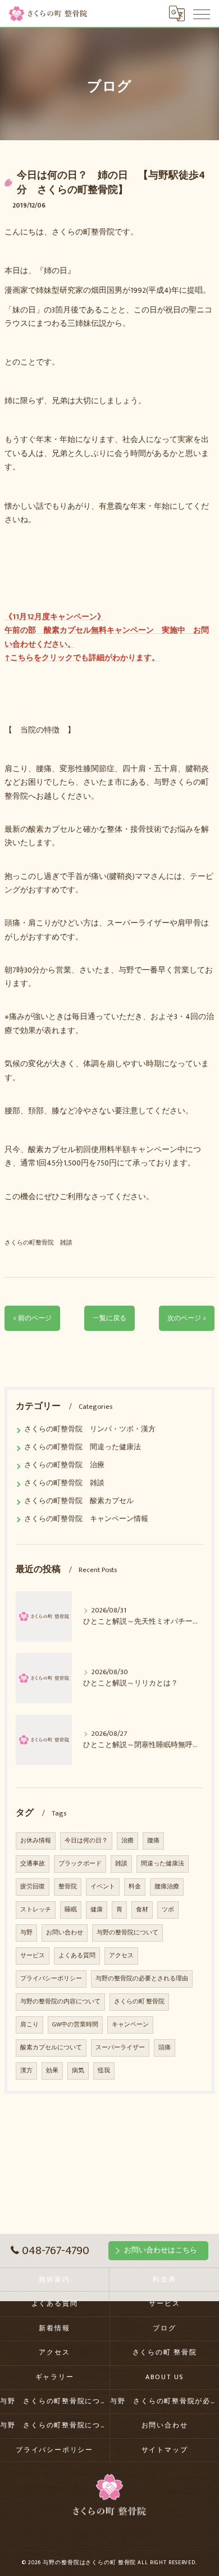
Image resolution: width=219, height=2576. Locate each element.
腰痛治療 (167, 1887)
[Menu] (202, 13)
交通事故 (33, 1864)
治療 (127, 1841)
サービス (33, 1956)
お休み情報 (36, 1841)
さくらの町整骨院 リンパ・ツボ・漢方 (90, 1429)
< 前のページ (32, 1318)
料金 (135, 1887)
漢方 (26, 2071)
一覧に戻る (109, 1318)
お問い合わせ (65, 1933)
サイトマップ (165, 2450)
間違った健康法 (163, 1864)
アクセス (121, 1956)
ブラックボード (80, 1864)
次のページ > (187, 1318)
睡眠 (71, 1910)
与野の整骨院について (127, 1933)
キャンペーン (130, 2025)
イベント (103, 1887)
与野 (26, 1933)
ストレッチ (36, 1910)
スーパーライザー (120, 2048)
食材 (142, 1910)
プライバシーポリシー (51, 1979)
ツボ (168, 1910)
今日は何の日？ (86, 1841)
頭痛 (165, 2048)
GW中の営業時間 (75, 2025)
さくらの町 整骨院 (139, 2002)
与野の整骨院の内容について (60, 2002)
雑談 (121, 1864)
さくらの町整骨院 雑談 (38, 1243)
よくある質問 (77, 1956)
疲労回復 (33, 1887)
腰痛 (153, 1841)
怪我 (104, 2071)
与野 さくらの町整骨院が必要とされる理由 (165, 2401)
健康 (97, 1910)
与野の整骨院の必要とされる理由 (142, 1979)
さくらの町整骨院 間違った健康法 (83, 1447)
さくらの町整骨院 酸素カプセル (79, 1501)
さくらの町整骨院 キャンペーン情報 (86, 1519)
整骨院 (68, 1887)
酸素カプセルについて (51, 2048)
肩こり (29, 2025)
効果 (52, 2071)
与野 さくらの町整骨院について (54, 2401)
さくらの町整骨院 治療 (64, 1465)
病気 (78, 2071)
